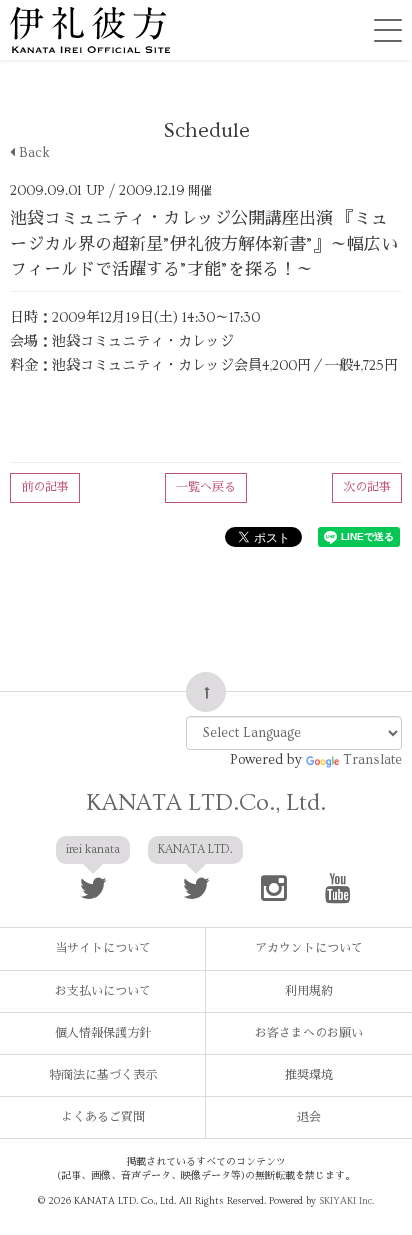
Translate (372, 760)
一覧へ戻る (206, 487)
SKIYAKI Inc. (346, 1201)
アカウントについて (309, 948)
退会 (309, 1117)
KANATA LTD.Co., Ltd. (206, 802)
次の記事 (367, 487)
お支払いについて (103, 991)
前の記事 (45, 487)
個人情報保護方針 (103, 1033)
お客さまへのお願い (309, 1033)
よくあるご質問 (103, 1117)
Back (32, 153)
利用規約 (309, 991)
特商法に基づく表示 (103, 1075)
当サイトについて (103, 948)
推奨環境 (309, 1075)
